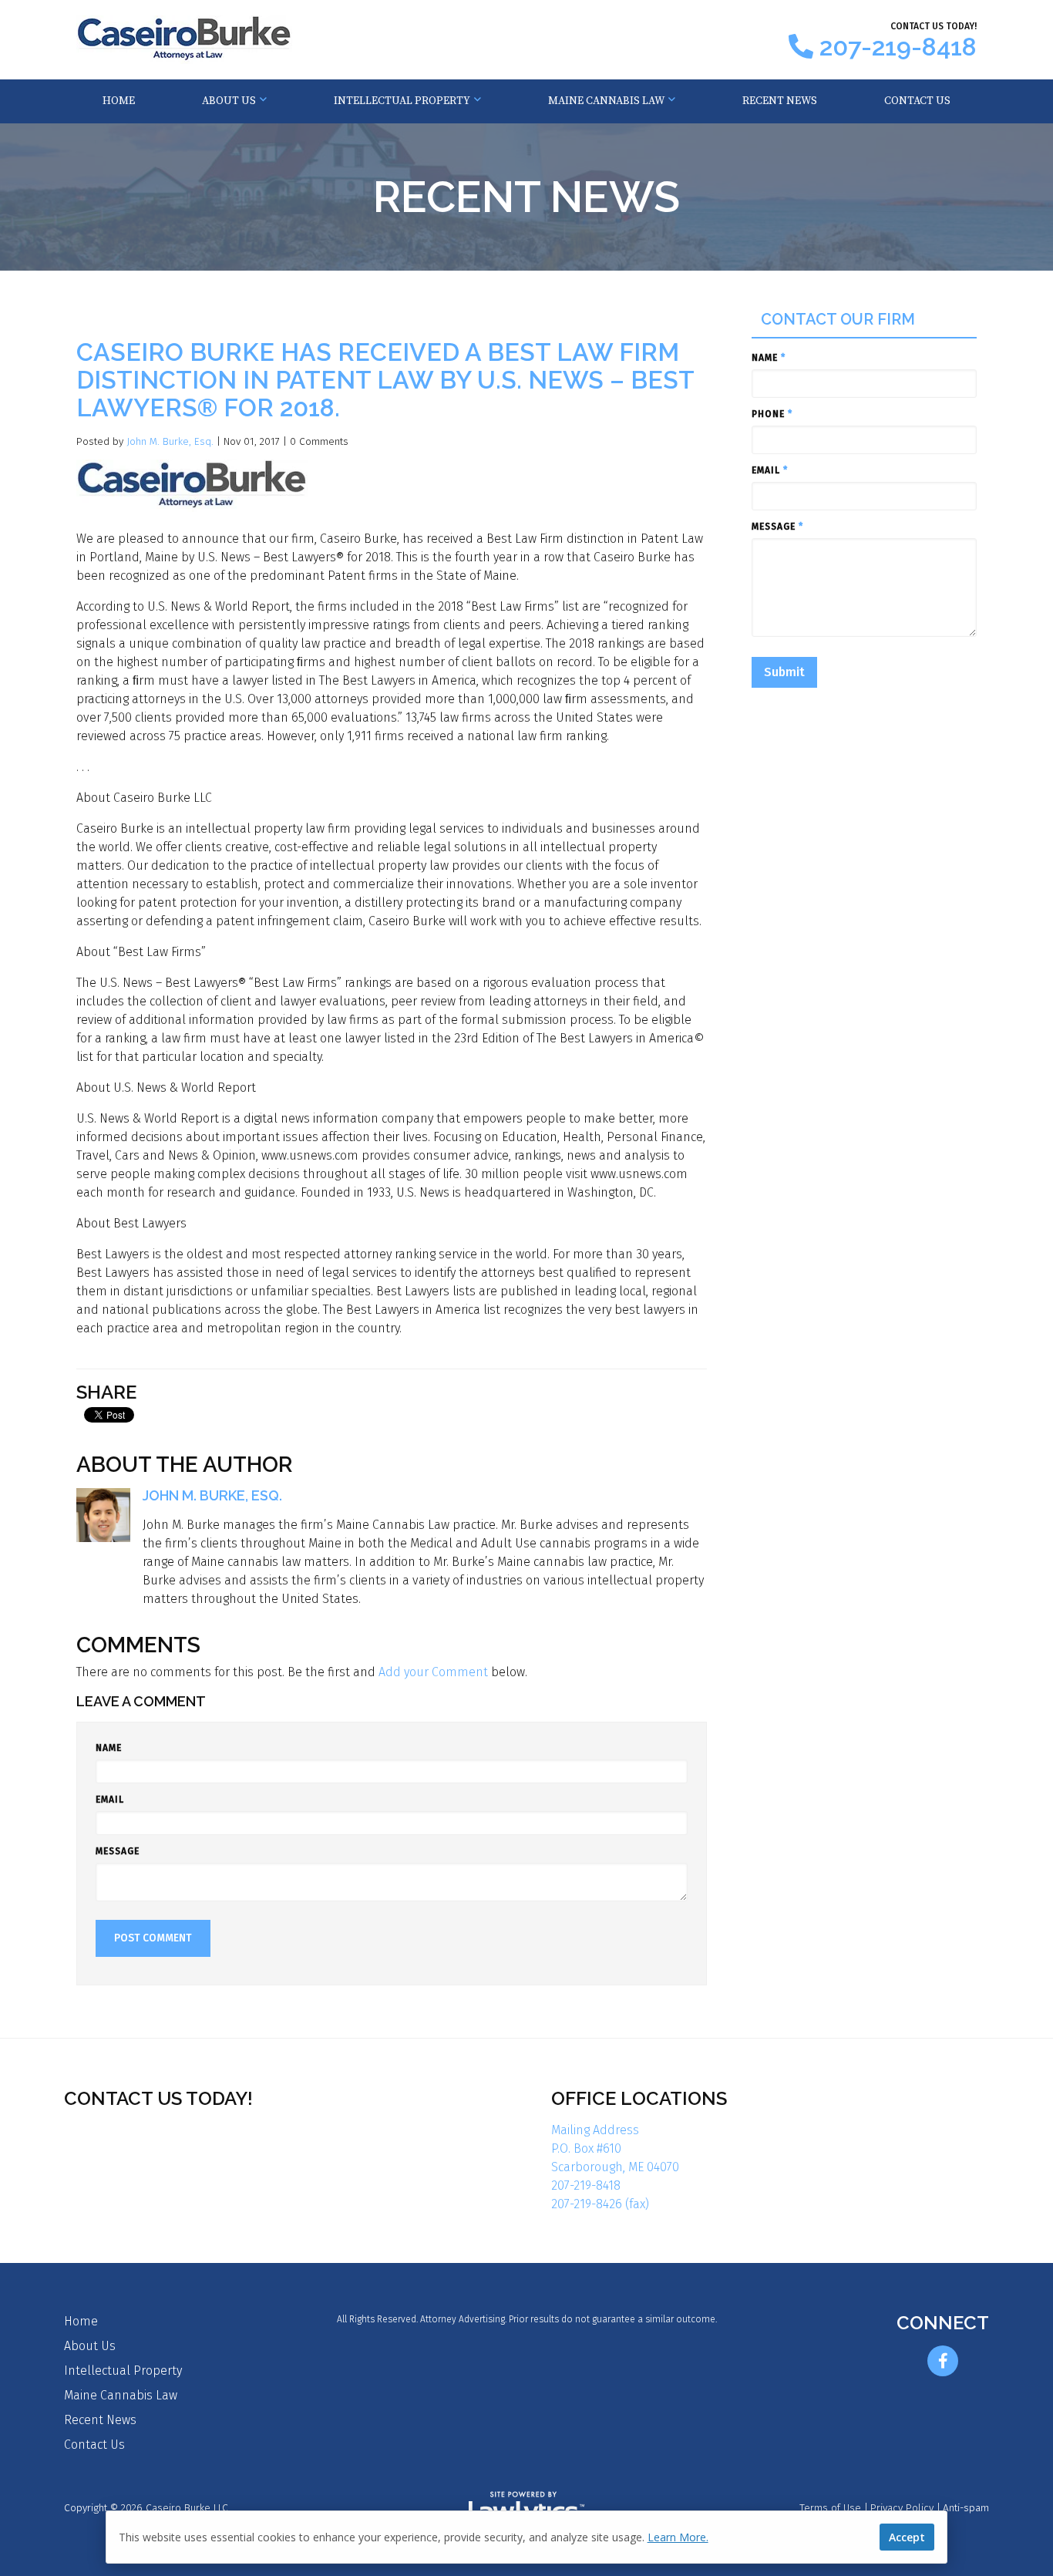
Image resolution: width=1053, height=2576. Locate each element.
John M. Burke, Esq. (170, 441)
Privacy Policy (902, 2508)
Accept (907, 2537)
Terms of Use (830, 2508)
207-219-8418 (898, 47)
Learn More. (678, 2537)
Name (109, 1748)
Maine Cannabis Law (606, 101)
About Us (229, 101)
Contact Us (917, 101)
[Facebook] (943, 2361)
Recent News (780, 101)
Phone (772, 414)
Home (119, 101)
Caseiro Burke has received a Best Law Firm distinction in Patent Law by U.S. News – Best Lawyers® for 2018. (385, 380)
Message (118, 1851)
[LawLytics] (526, 2509)
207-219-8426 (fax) (600, 2204)
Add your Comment (433, 1672)
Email (110, 1800)
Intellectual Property (402, 101)
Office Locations (639, 2098)
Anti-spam (966, 2508)
